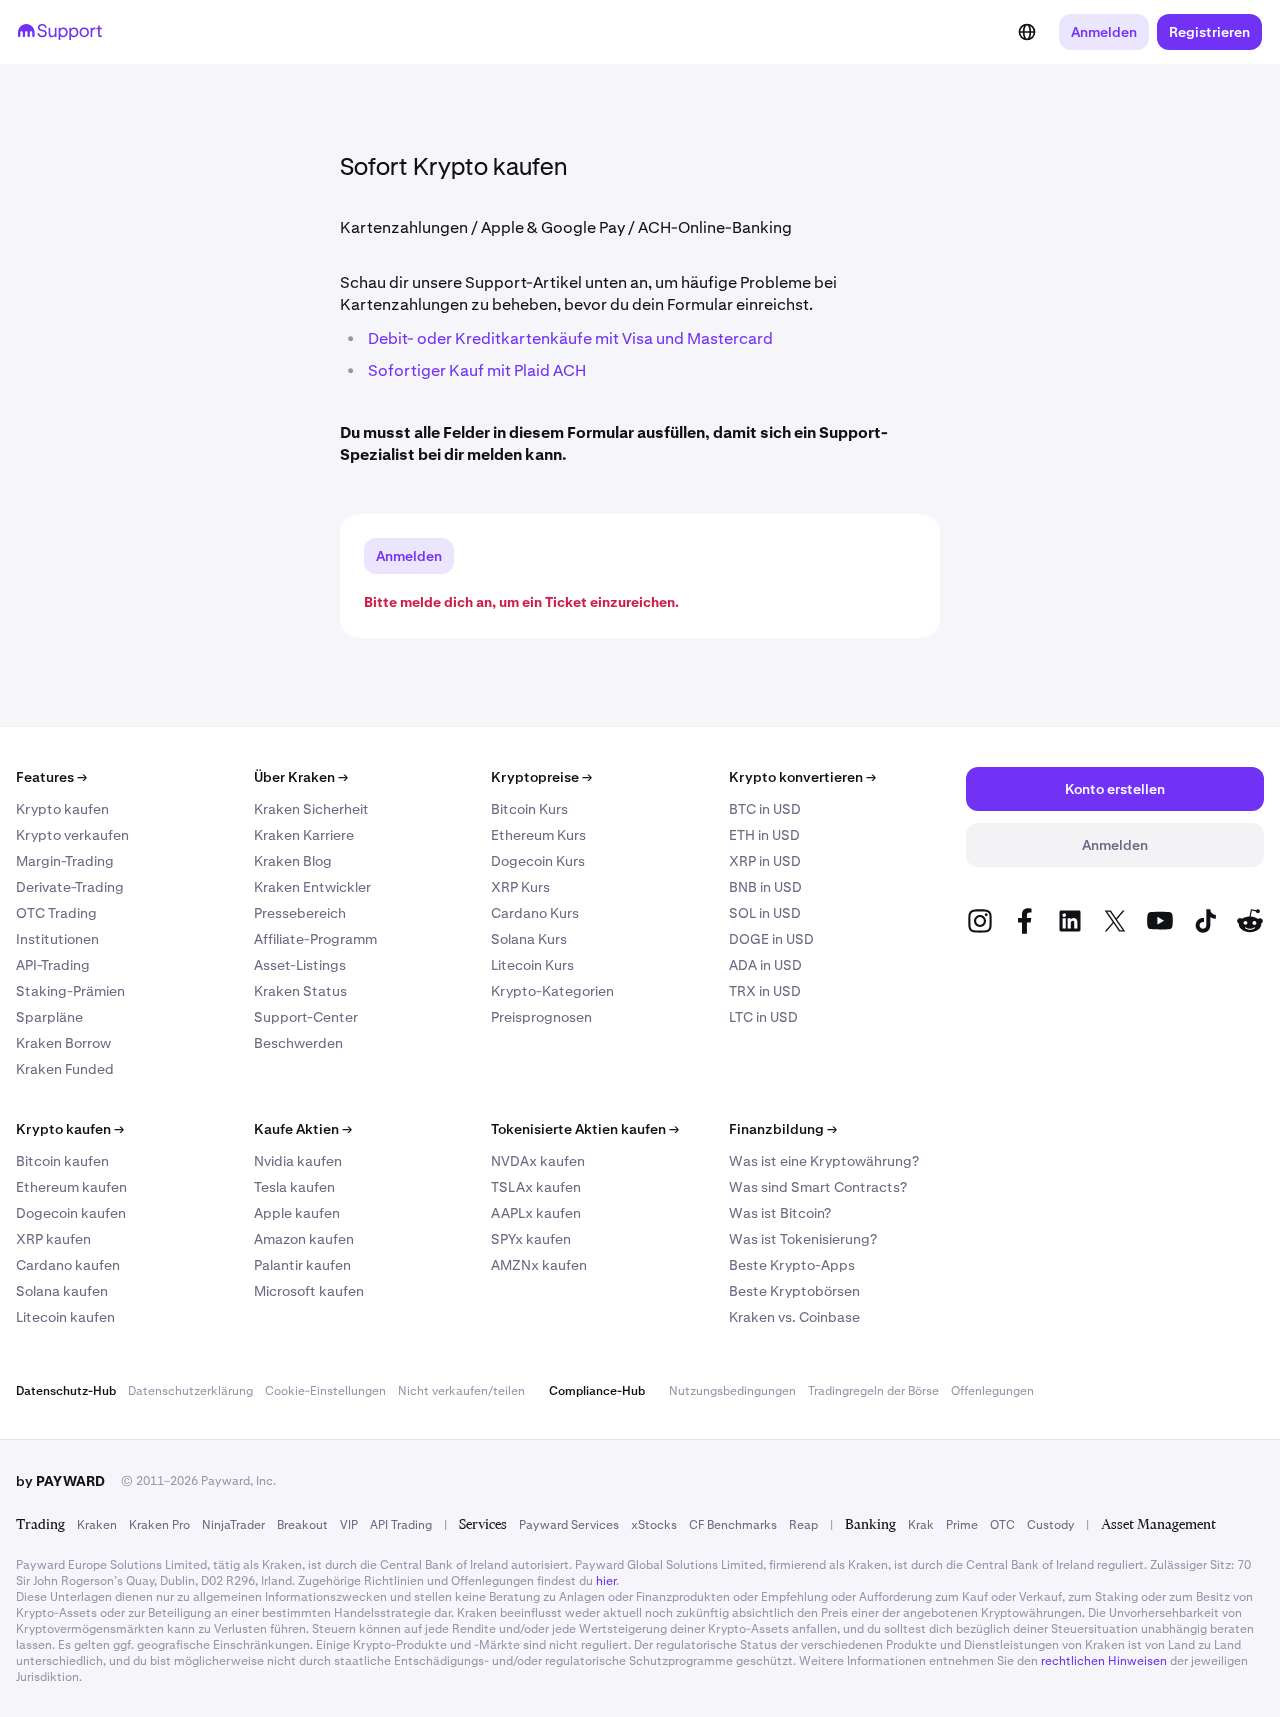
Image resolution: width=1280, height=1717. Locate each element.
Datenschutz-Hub (66, 1391)
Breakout (302, 1525)
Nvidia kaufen (298, 1161)
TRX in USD (765, 991)
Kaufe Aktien (303, 1129)
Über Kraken (301, 777)
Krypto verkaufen (72, 835)
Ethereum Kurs (538, 835)
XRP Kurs (520, 887)
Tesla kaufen (294, 1187)
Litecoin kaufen (65, 1317)
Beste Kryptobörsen (794, 1291)
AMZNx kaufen (539, 1265)
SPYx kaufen (531, 1239)
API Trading (401, 1525)
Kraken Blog (293, 861)
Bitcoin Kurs (529, 809)
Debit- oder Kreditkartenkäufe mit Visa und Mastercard (570, 338)
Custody (1050, 1525)
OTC (1002, 1525)
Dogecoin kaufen (71, 1213)
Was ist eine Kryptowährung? (824, 1161)
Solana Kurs (529, 939)
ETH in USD (764, 835)
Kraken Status (300, 991)
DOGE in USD (771, 939)
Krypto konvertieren (802, 777)
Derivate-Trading (70, 887)
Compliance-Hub (597, 1391)
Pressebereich (300, 913)
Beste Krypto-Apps (792, 1265)
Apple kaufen (297, 1213)
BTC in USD (765, 809)
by (60, 1481)
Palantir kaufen (302, 1265)
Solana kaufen (62, 1291)
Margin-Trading (65, 861)
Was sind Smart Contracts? (818, 1187)
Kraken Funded (65, 1069)
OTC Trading (56, 913)
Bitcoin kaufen (62, 1161)
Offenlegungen (992, 1391)
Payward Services (569, 1525)
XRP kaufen (53, 1239)
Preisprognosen (541, 1017)
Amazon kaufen (304, 1239)
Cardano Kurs (535, 913)
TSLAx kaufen (536, 1187)
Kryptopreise (541, 777)
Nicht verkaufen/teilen (461, 1391)
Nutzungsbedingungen (732, 1391)
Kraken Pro (159, 1525)
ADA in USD (765, 965)
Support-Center (306, 1017)
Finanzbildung (783, 1129)
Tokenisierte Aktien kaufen (585, 1129)
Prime (962, 1525)
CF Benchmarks (733, 1525)
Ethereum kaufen (71, 1187)
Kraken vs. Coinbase (794, 1317)
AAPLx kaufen (536, 1213)
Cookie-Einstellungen (325, 1391)
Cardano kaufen (68, 1265)
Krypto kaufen (62, 809)
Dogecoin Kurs (538, 861)
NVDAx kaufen (538, 1161)
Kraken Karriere (304, 835)
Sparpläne (49, 1017)
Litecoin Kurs (532, 965)
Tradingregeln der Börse (873, 1391)
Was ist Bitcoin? (780, 1213)
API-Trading (53, 965)
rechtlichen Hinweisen (1104, 1661)
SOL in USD (765, 913)
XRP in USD (765, 861)
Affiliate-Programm (315, 939)
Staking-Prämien (70, 991)
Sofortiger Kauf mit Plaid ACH (477, 370)
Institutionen (57, 939)
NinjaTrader (233, 1525)
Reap (803, 1525)
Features (51, 777)
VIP (349, 1525)
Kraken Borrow (63, 1043)
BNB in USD (765, 887)
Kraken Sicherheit (311, 809)
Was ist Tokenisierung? (803, 1239)
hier (606, 1581)
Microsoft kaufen (309, 1291)
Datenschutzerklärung (190, 1391)
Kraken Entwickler (312, 887)
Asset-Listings (300, 965)
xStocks (654, 1525)
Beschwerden (298, 1043)
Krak (921, 1525)
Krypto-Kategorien (552, 991)
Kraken (97, 1525)
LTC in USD (763, 1017)
